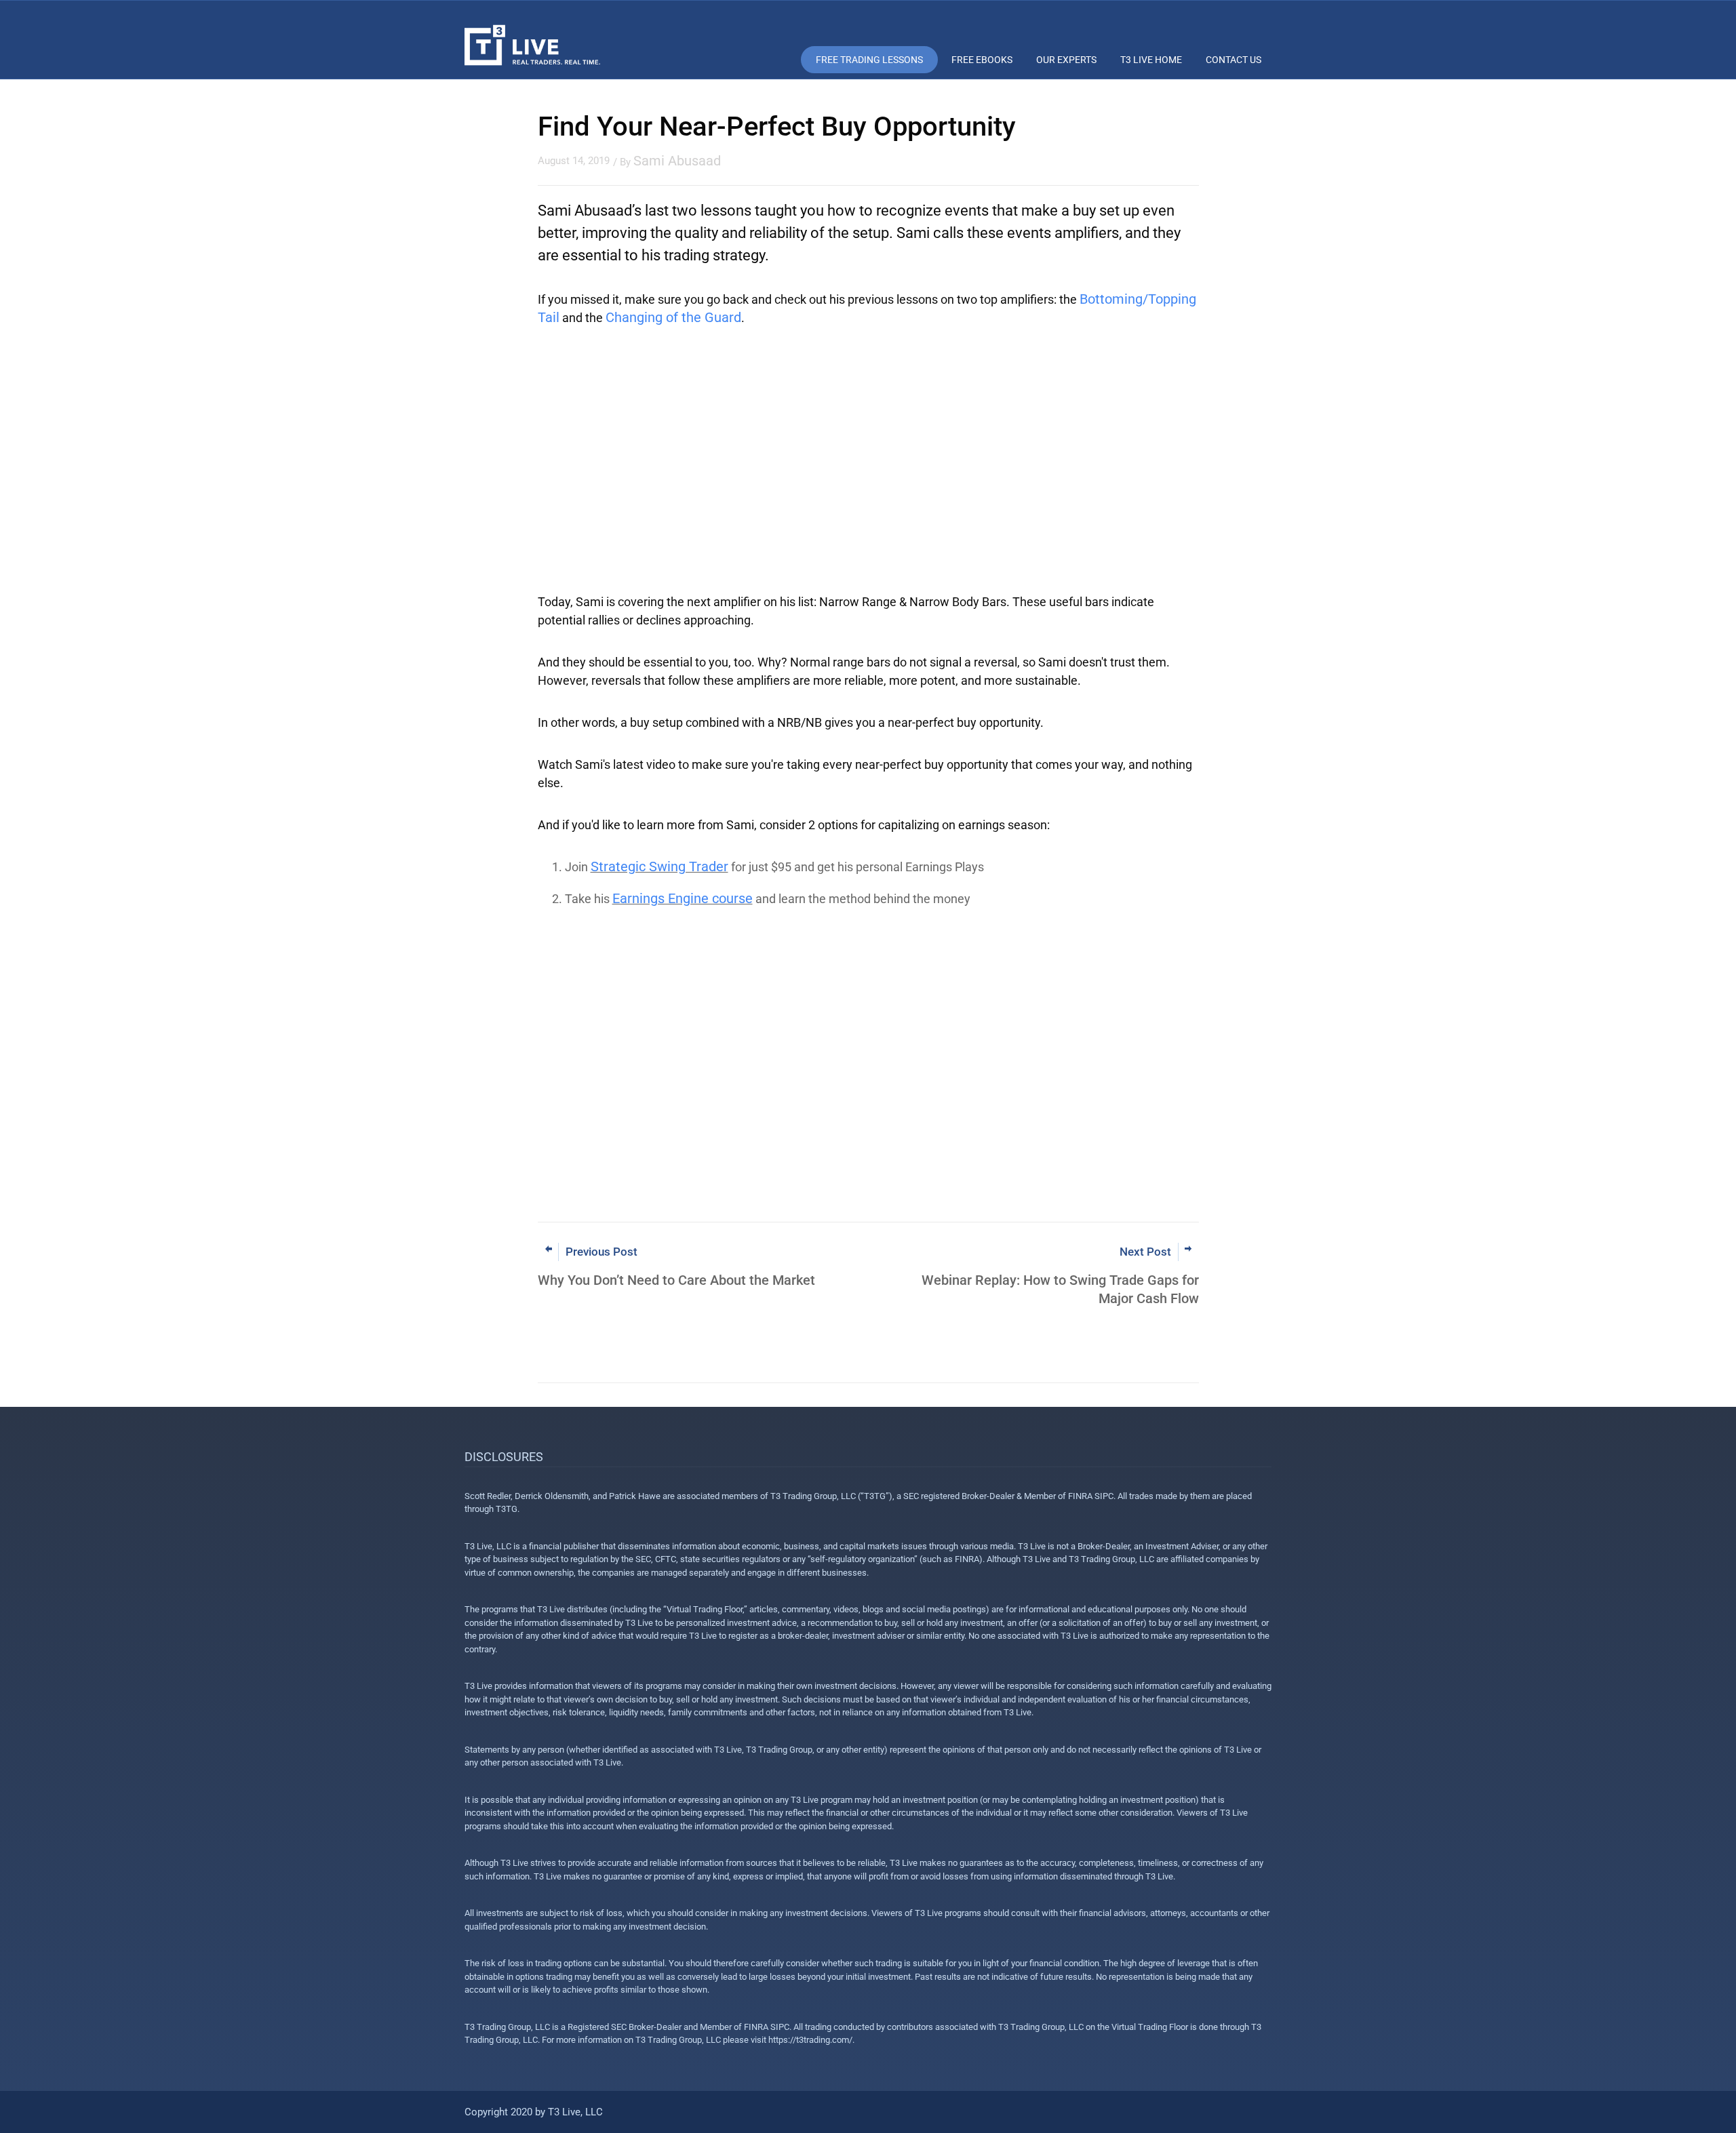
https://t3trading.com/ (810, 2040)
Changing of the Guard (673, 317)
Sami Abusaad (677, 161)
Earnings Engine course (683, 898)
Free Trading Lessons (869, 60)
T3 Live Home (1151, 60)
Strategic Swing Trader (659, 866)
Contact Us (1234, 60)
